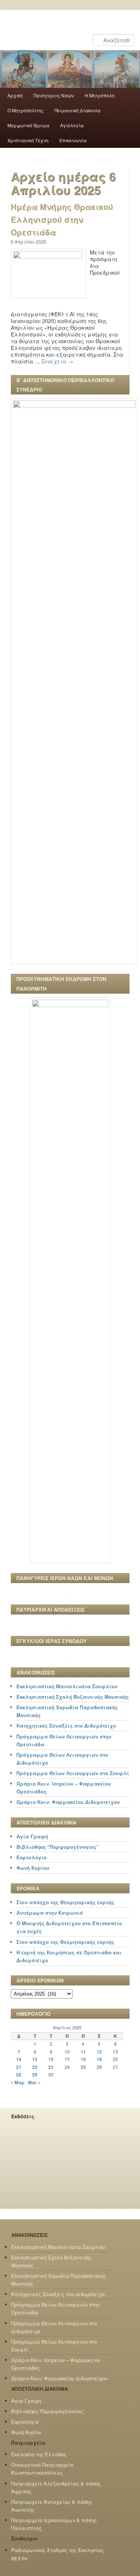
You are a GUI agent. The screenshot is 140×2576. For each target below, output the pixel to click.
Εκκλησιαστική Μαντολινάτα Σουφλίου (67, 1686)
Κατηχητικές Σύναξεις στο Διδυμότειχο (66, 1726)
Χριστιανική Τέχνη (28, 140)
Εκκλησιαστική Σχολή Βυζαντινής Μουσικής (73, 1697)
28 (19, 2074)
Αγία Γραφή (32, 1836)
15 (35, 2059)
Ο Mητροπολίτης (26, 110)
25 (83, 2067)
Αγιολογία (72, 125)
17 (67, 2059)
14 (19, 2059)
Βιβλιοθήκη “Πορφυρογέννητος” (58, 1847)
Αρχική (15, 95)
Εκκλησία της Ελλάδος (39, 2454)
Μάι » (34, 2082)
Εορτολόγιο (32, 1857)
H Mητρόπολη (100, 95)
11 (83, 2052)
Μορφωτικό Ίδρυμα (28, 125)
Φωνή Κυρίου (33, 1868)
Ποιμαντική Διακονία (77, 110)
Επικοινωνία (73, 140)
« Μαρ (18, 2082)
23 (51, 2067)
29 (35, 2074)
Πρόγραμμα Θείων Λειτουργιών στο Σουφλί (73, 1773)
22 (35, 2067)
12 (99, 2052)
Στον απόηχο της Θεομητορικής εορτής (65, 1902)
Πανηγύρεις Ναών (54, 95)
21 (19, 2067)
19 (99, 2059)
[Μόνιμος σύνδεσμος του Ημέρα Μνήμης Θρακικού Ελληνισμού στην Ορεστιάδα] (49, 256)
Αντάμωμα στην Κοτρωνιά (50, 1913)
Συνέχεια (57, 361)
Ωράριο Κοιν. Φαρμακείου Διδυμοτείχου (68, 1802)
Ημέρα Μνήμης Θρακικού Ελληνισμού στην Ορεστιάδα (62, 219)
